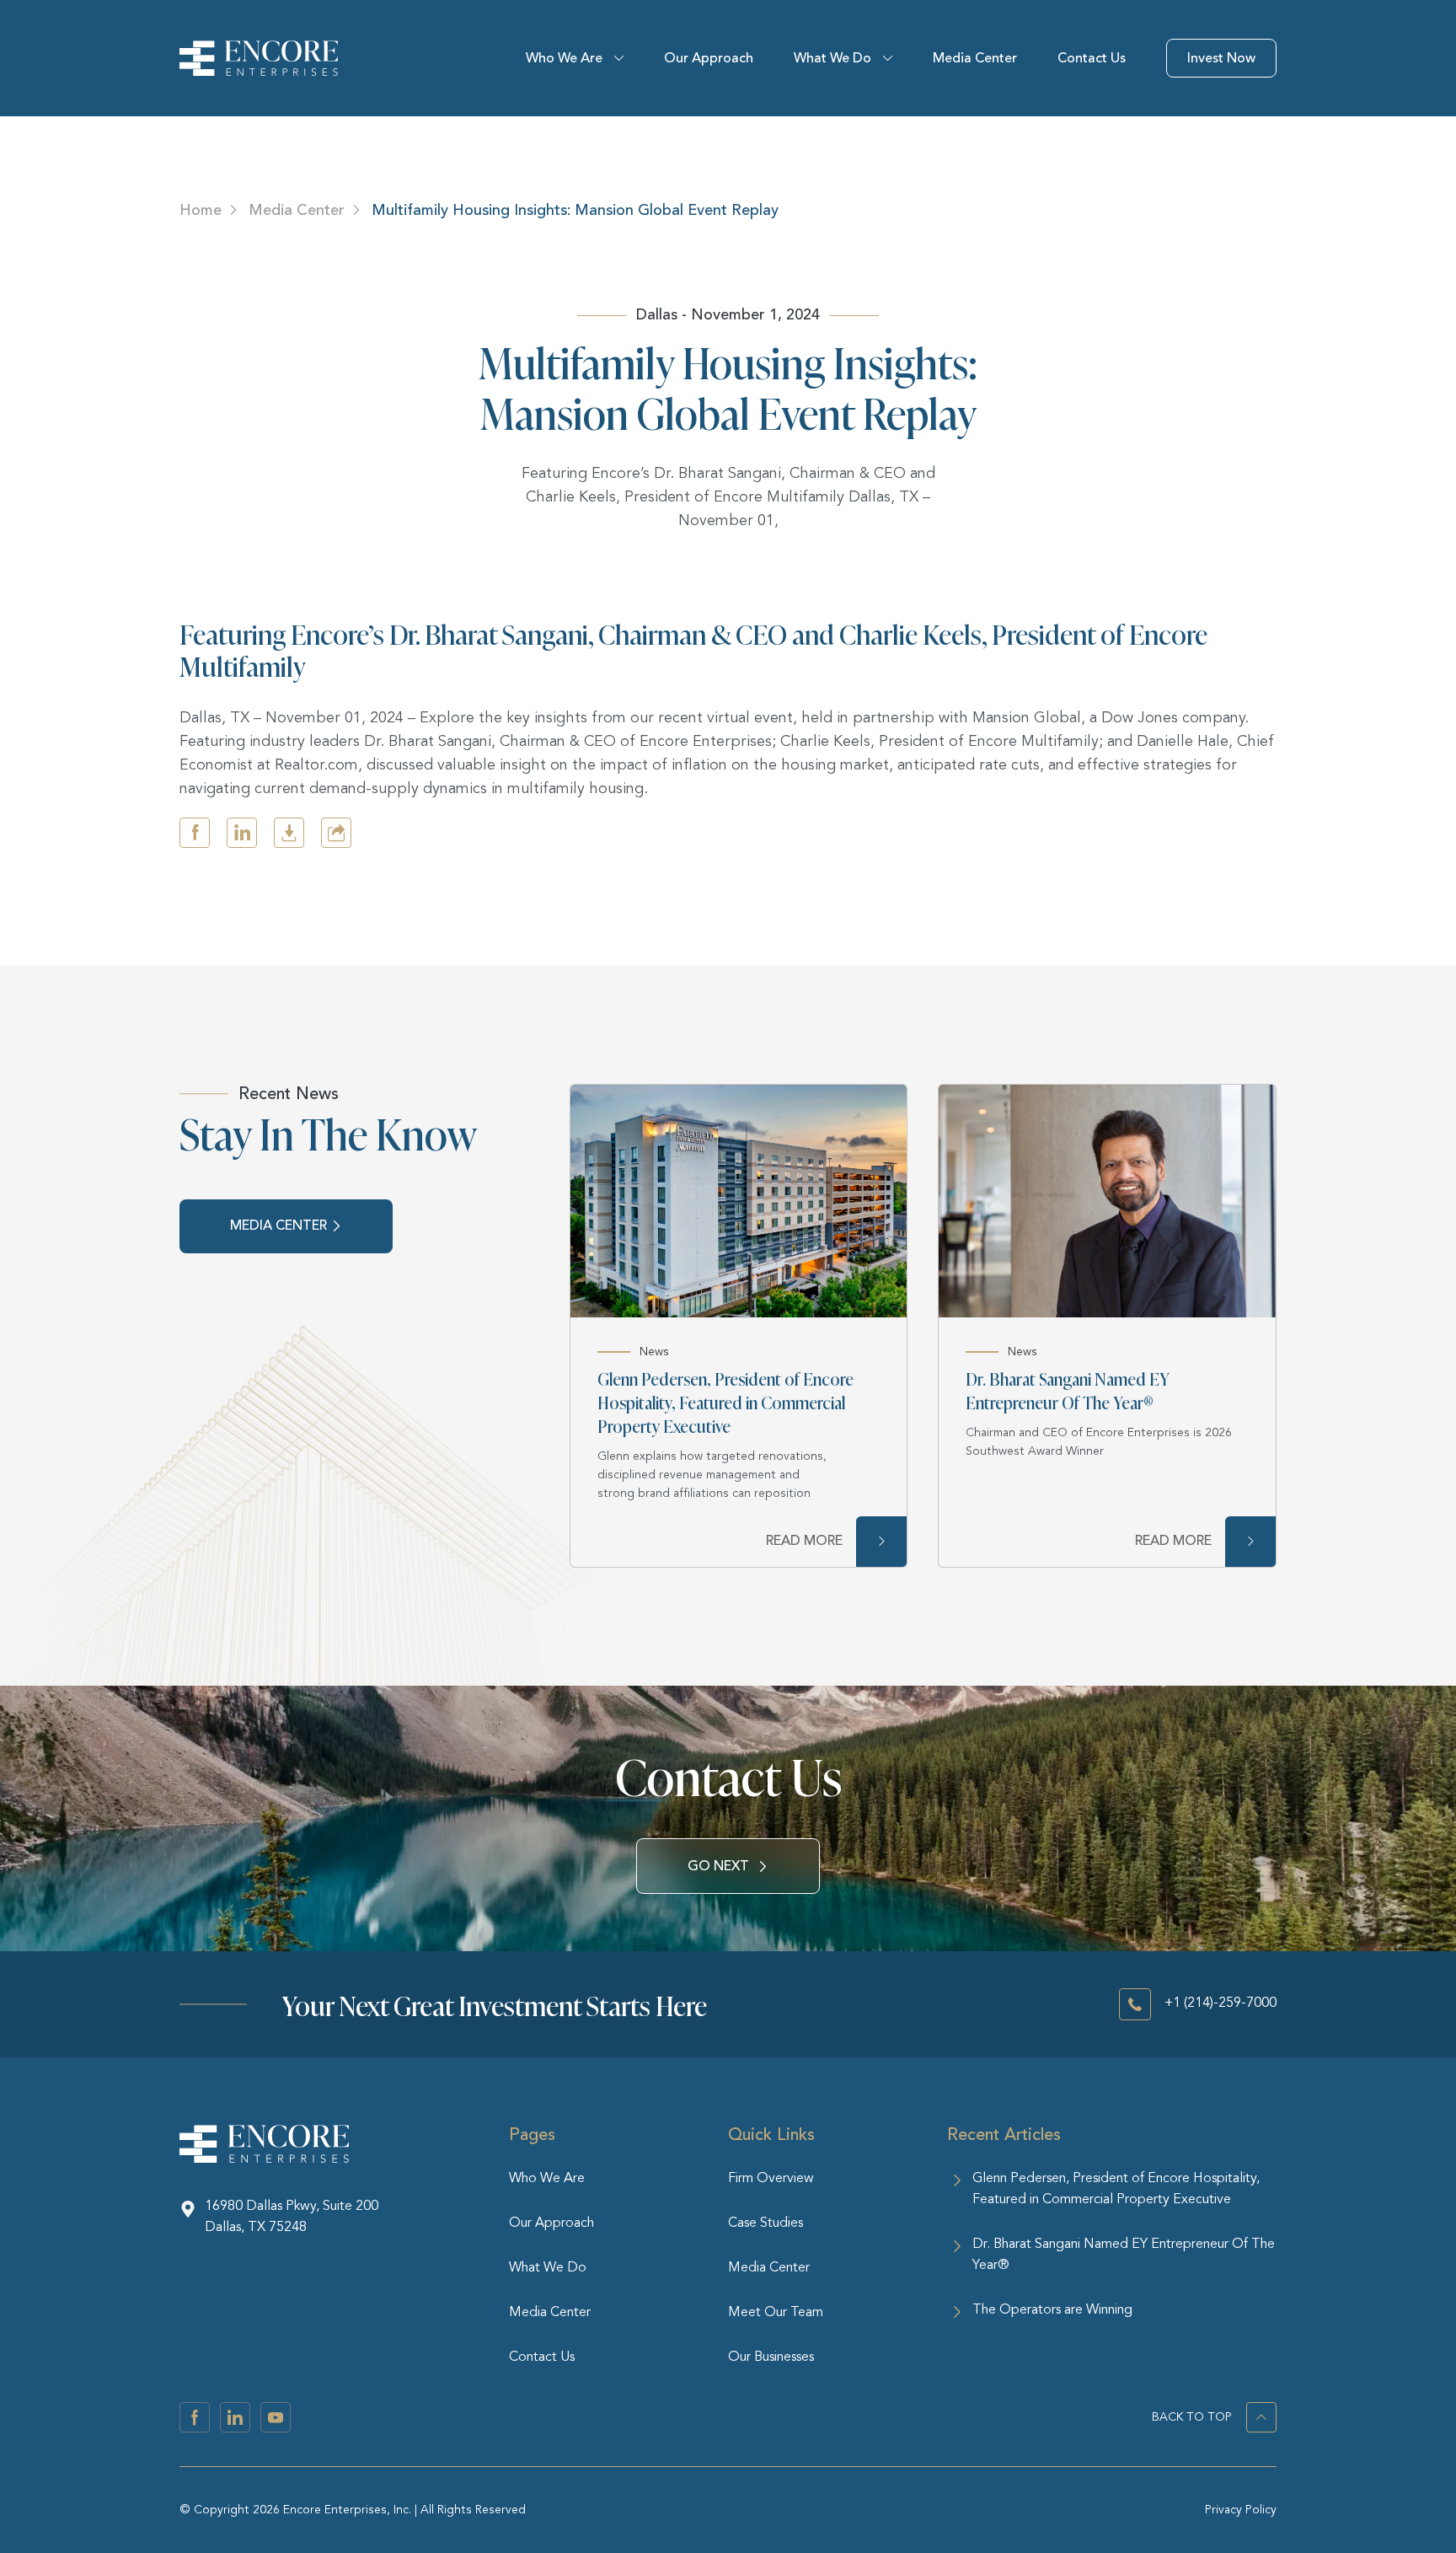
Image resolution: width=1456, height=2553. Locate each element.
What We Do (832, 58)
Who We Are (564, 58)
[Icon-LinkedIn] (235, 2417)
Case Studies (765, 2223)
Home (201, 210)
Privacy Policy (1241, 2510)
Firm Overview (771, 2179)
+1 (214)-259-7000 (1220, 2003)
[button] (195, 833)
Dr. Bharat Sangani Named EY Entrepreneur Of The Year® (1068, 1390)
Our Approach (709, 58)
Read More (804, 1541)
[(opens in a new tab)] (739, 1201)
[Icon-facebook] (195, 2417)
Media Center (975, 58)
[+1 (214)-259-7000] (1135, 2004)
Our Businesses (771, 2357)
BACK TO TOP (1192, 2417)
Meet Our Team (776, 2313)
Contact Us (1092, 58)
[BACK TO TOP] (1261, 2417)
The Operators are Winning (1052, 2310)
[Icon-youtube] (276, 2417)
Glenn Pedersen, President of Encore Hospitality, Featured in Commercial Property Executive (725, 1402)
